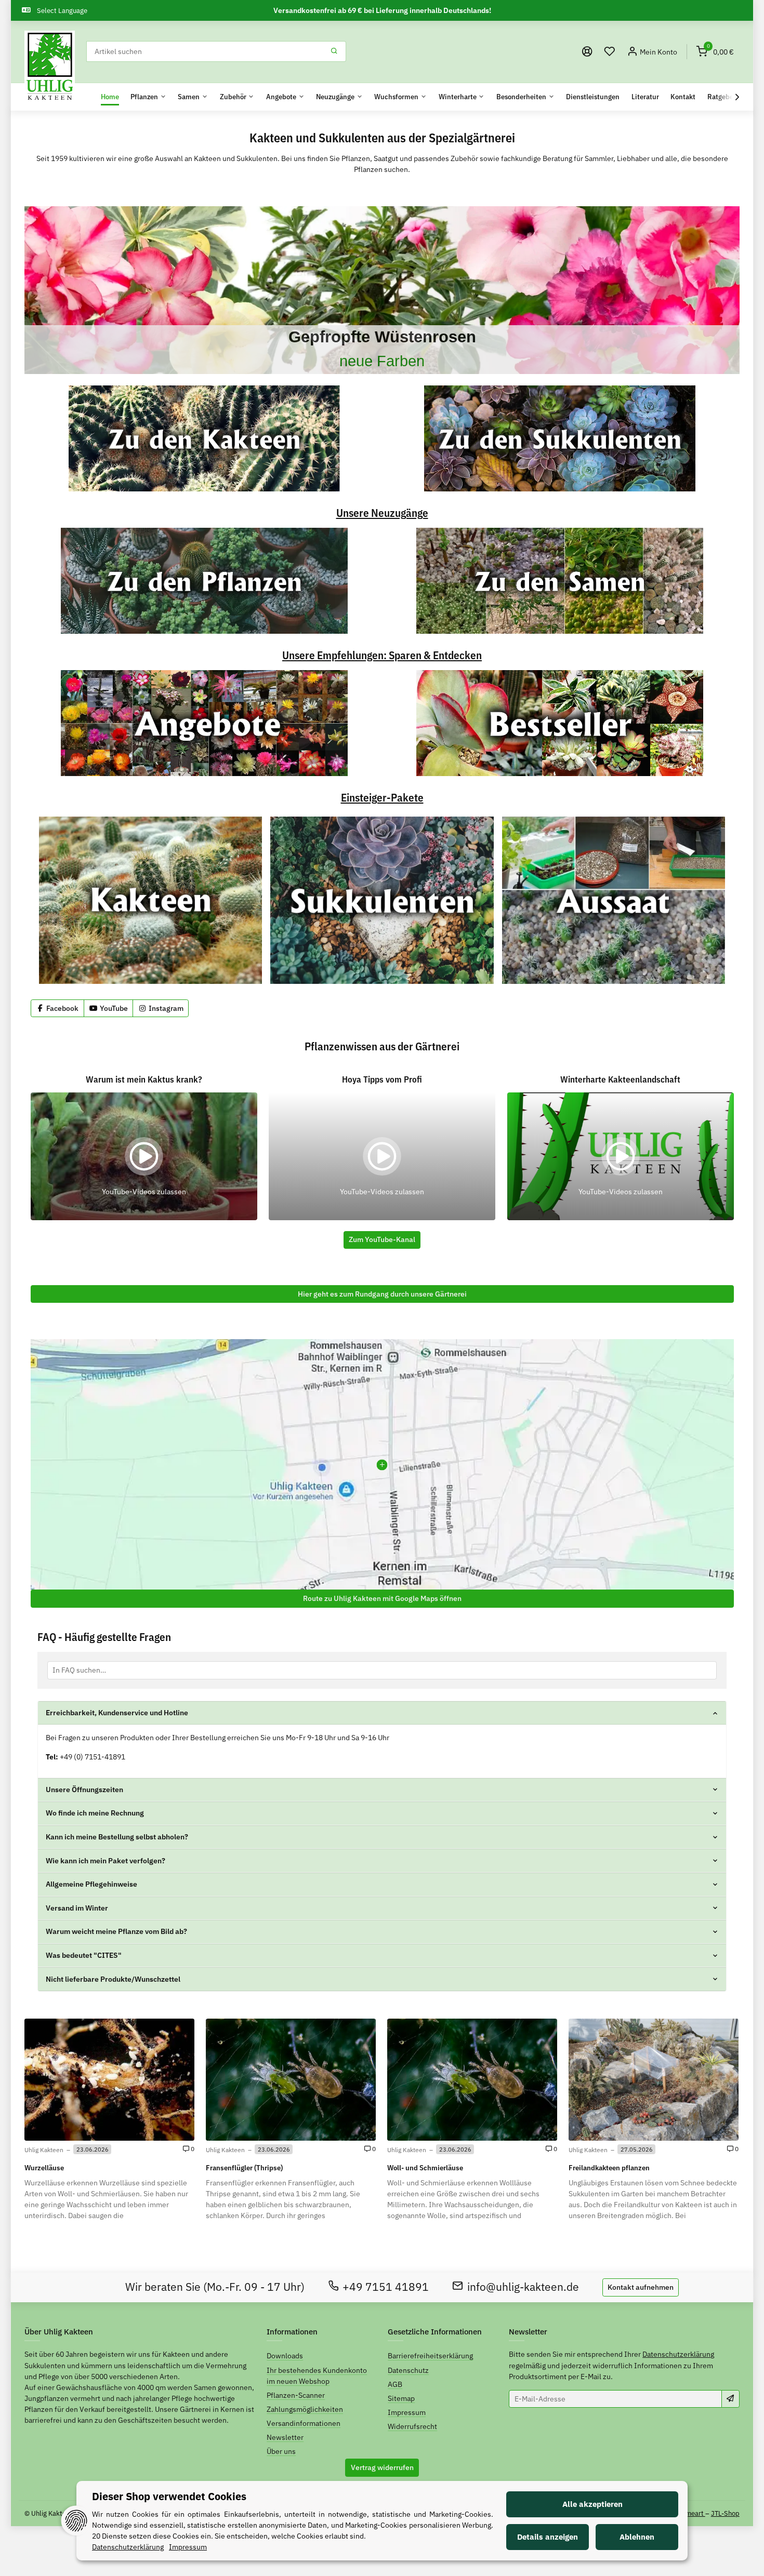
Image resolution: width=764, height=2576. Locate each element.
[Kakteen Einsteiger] (150, 900)
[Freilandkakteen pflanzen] (654, 2079)
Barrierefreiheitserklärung (430, 2356)
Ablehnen (637, 2537)
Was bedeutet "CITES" (84, 1955)
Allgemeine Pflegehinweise (91, 1884)
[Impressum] (587, 52)
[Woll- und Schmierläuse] (472, 2079)
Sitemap (401, 2398)
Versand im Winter (77, 1908)
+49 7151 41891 (386, 2287)
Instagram (165, 1008)
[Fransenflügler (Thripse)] (291, 2079)
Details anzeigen (548, 2537)
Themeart (690, 2513)
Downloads (285, 2356)
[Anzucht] (614, 900)
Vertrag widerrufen (382, 2467)
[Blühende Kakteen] (382, 290)
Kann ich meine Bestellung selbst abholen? (117, 1837)
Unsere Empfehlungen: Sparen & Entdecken (382, 656)
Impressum (407, 2412)
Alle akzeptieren (592, 2504)
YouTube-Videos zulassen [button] (144, 1192)
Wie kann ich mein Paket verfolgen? (106, 1861)
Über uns (281, 2451)
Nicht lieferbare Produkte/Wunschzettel (113, 1979)
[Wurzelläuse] (109, 2079)
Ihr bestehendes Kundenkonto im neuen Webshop (317, 2376)
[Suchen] (334, 51)
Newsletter (285, 2437)
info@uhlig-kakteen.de (523, 2287)
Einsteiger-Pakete (382, 798)
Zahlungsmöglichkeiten (305, 2409)
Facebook (62, 1008)
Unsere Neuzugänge (382, 513)
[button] (610, 52)
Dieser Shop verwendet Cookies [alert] (169, 2496)
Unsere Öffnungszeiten (84, 1790)
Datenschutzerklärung (678, 2354)
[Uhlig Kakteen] (50, 66)
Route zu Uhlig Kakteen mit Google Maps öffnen (382, 1598)
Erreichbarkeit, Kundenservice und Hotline (117, 1713)
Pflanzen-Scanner (296, 2395)
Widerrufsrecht (412, 2426)
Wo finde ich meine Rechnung (95, 1813)
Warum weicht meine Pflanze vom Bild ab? (116, 1931)
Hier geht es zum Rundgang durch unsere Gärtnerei (382, 1294)
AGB (395, 2384)
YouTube (113, 1008)
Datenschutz (408, 2370)
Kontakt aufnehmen (641, 2287)
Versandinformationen (304, 2423)
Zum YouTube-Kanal (382, 1239)
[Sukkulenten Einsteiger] (382, 900)
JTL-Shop (725, 2513)
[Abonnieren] (730, 2399)
